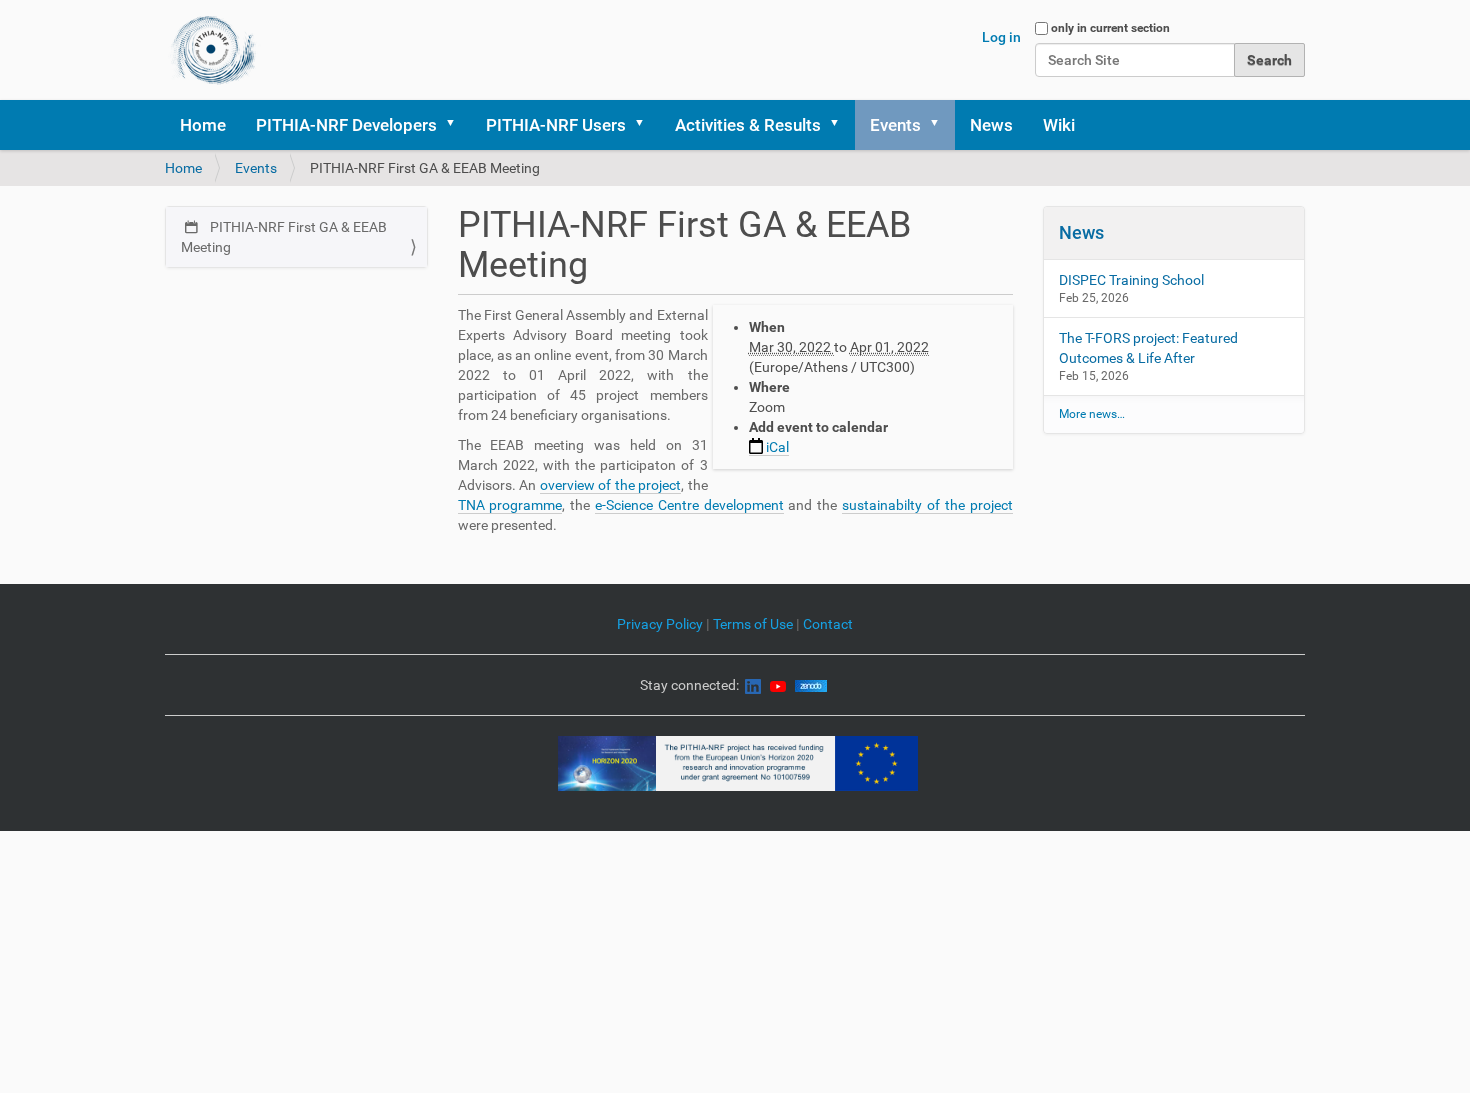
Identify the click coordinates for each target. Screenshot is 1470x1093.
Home (203, 125)
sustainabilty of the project (927, 505)
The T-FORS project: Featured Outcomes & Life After (1148, 348)
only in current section (1110, 28)
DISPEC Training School (1131, 280)
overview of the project (611, 485)
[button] (457, 125)
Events (895, 125)
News (991, 125)
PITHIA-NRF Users (556, 125)
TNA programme (510, 505)
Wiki (1059, 125)
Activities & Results (748, 125)
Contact (828, 624)
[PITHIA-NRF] (213, 50)
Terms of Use (754, 624)
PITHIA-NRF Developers (346, 125)
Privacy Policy (660, 624)
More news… (1092, 414)
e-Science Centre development (689, 505)
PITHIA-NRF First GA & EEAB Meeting (284, 237)
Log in (1001, 37)
